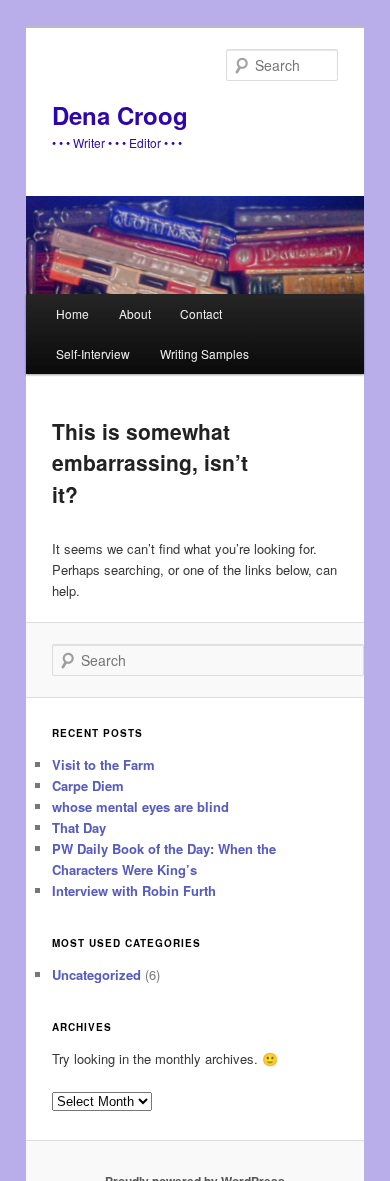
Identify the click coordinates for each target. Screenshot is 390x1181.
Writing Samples (204, 353)
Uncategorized (96, 974)
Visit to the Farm (103, 764)
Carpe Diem (88, 785)
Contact (201, 313)
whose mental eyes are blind (140, 806)
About (135, 313)
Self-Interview (93, 353)
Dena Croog (120, 115)
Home (72, 313)
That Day (79, 827)
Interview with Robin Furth (134, 890)
